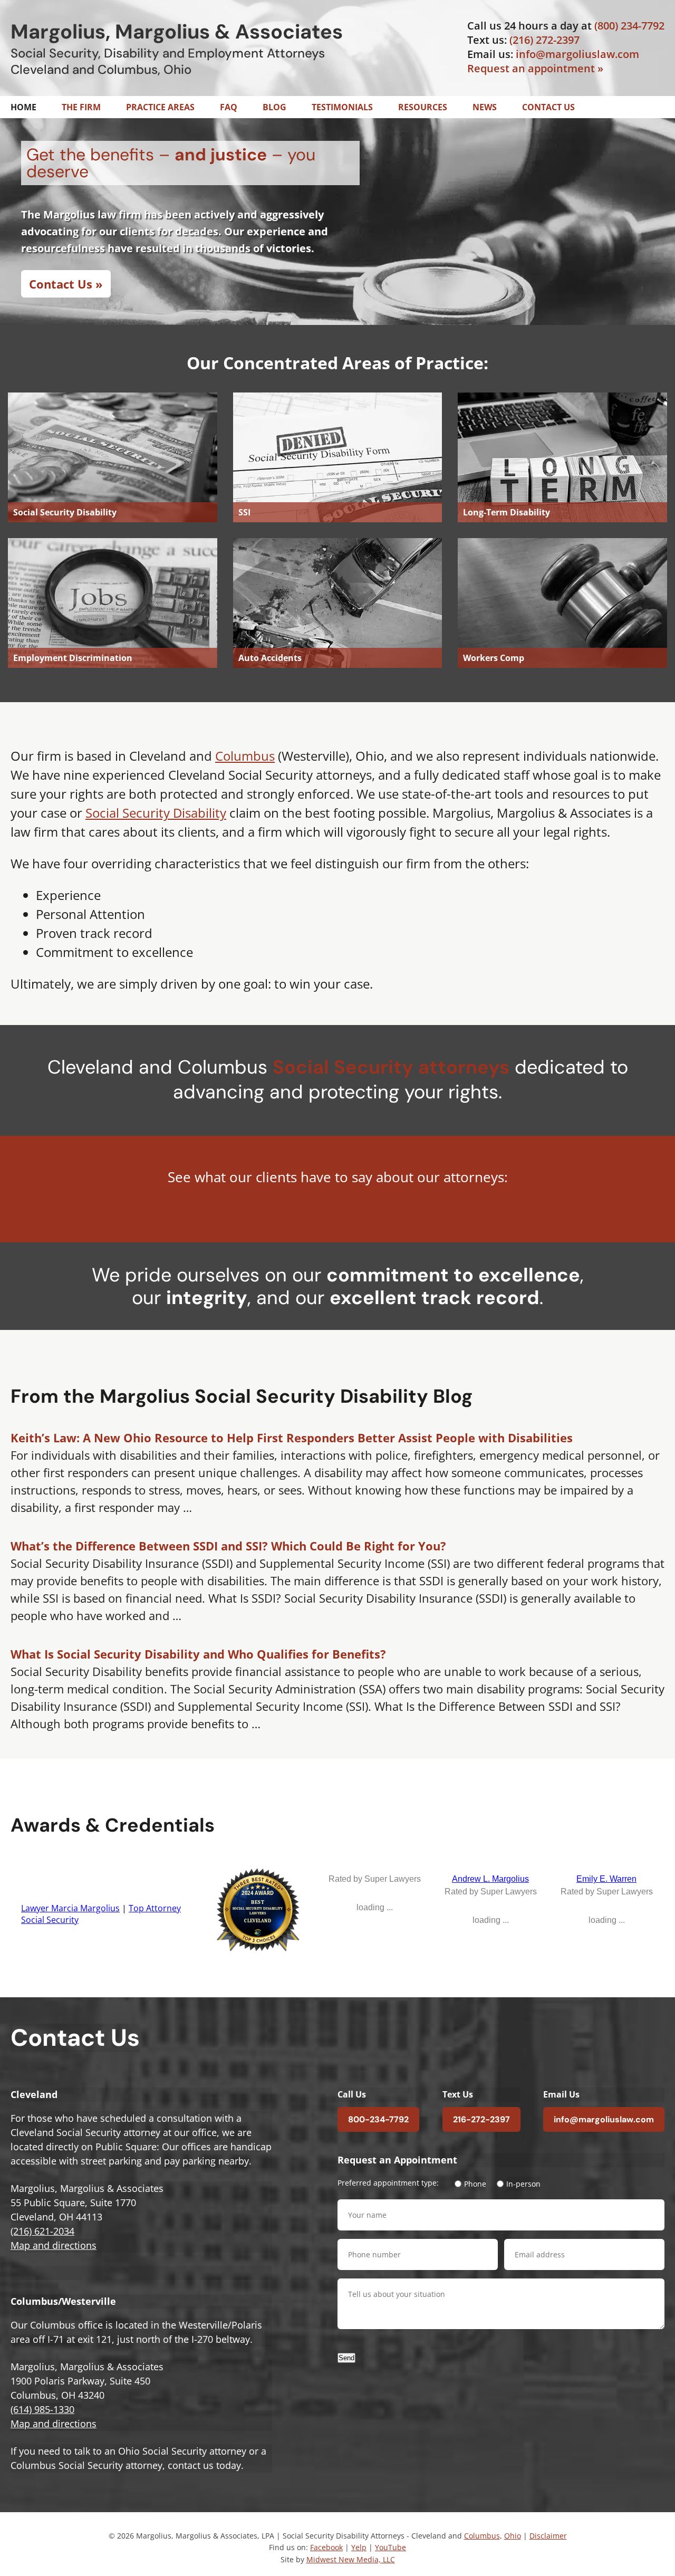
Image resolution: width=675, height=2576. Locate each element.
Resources (423, 107)
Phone (475, 2184)
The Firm (81, 107)
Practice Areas (160, 107)
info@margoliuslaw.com (577, 54)
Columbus (245, 756)
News (485, 107)
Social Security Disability (156, 813)
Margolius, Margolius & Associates (177, 32)
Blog (274, 107)
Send (346, 2358)
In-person (523, 2184)
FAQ (229, 107)
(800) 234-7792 (629, 26)
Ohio (513, 2536)
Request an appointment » (535, 68)
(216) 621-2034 (42, 2231)
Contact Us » (66, 284)
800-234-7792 (378, 2119)
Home (23, 107)
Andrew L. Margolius (490, 1879)
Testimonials (342, 107)
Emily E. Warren (606, 1879)
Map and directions (54, 2245)
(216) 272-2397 (544, 40)
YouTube (390, 2548)
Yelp (359, 2548)
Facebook (326, 2548)
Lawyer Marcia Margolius (70, 1909)
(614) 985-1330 (42, 2409)
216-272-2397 (481, 2119)
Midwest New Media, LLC (351, 2559)
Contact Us (548, 107)
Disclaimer (548, 2536)
